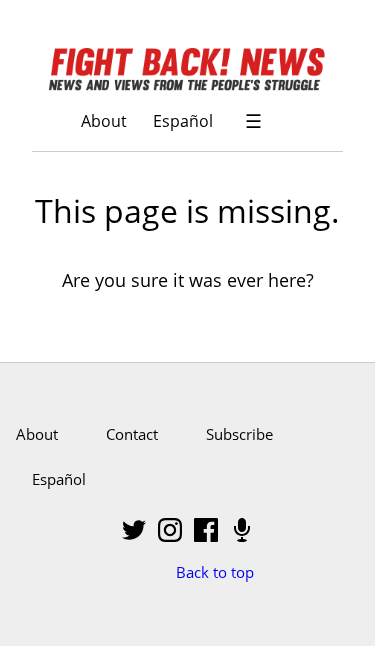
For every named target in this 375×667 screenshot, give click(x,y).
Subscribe (239, 434)
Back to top (215, 572)
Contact (132, 434)
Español (183, 120)
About (104, 120)
